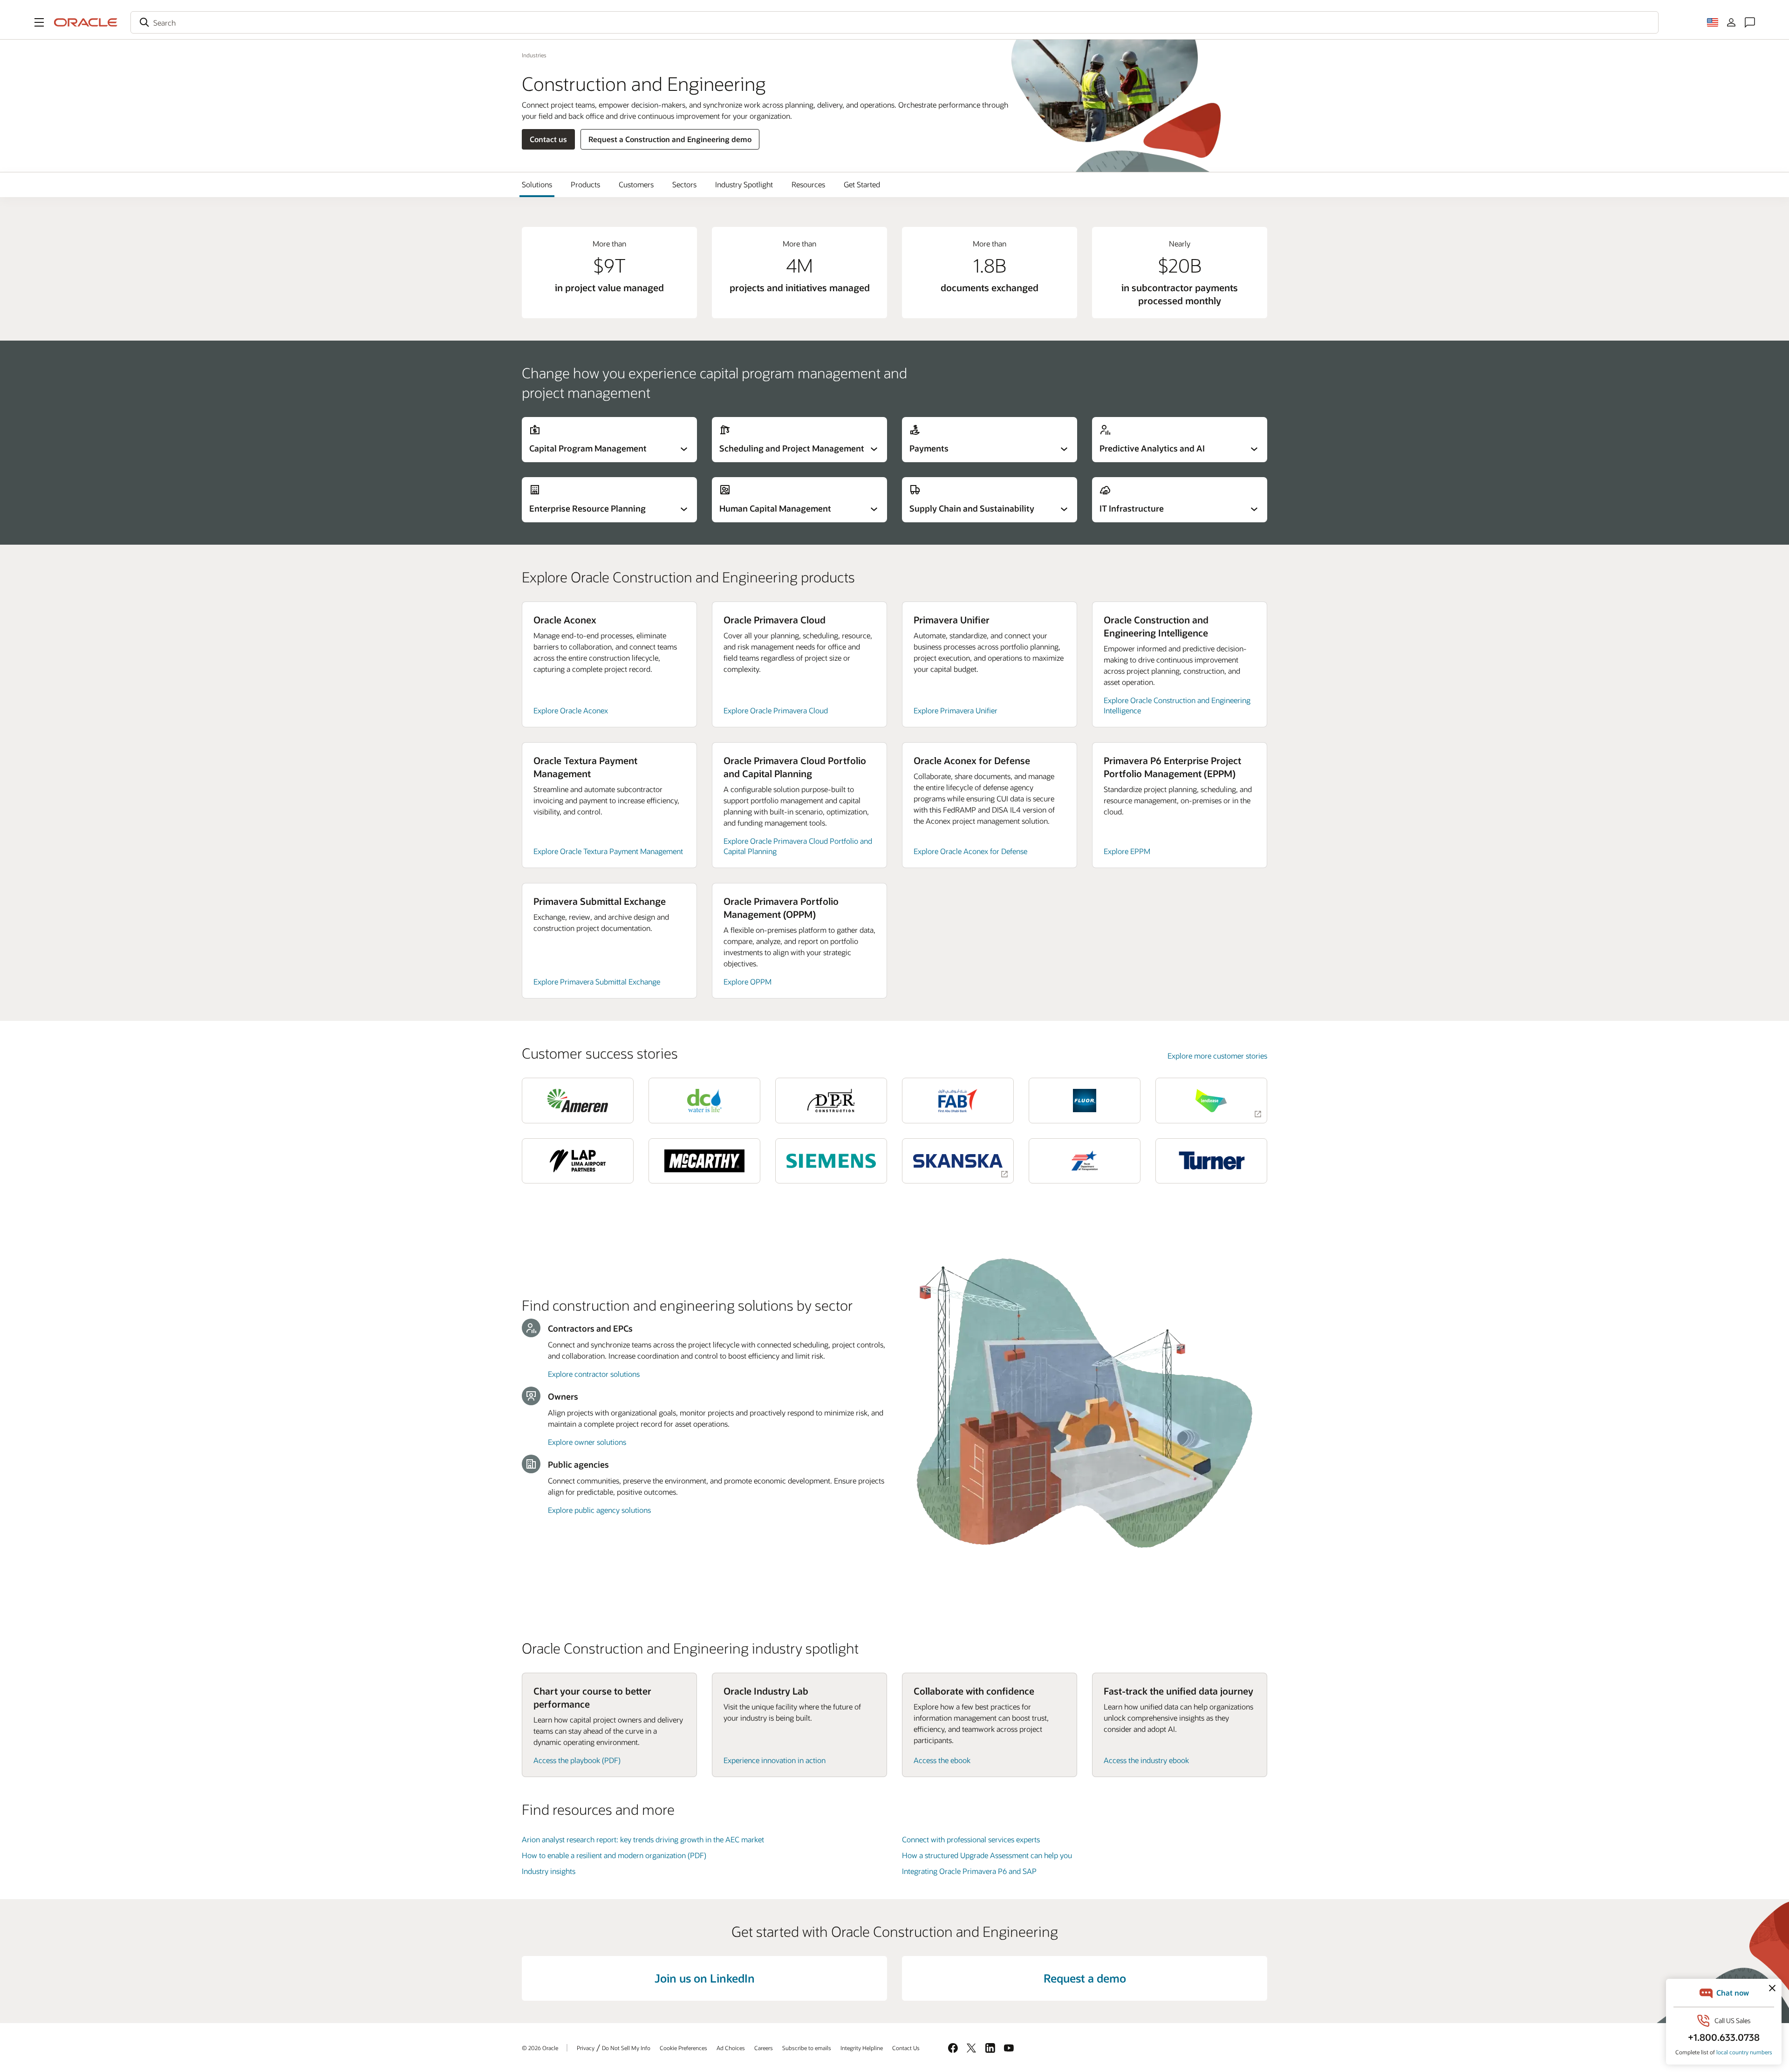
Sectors (684, 184)
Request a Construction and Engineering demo (670, 139)
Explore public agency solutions (599, 1510)
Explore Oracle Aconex (571, 710)
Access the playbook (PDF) (577, 1760)
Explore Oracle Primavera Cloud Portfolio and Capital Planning (798, 846)
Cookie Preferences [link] (683, 2048)
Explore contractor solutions (594, 1374)
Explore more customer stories (1217, 1056)
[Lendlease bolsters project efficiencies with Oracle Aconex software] (1211, 1100)
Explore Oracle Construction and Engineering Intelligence (1177, 705)
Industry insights (549, 1871)
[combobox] (894, 22)
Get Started (862, 184)
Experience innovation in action (775, 1760)
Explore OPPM (748, 981)
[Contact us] (1750, 22)
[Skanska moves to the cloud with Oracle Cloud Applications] (958, 1161)
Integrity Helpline (862, 2048)
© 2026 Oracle (540, 2048)
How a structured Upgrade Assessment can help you (987, 1855)
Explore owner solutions (587, 1442)
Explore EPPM (1127, 851)
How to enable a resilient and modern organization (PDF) (614, 1855)
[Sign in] (1731, 22)
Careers (764, 2048)
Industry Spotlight (744, 184)
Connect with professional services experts (971, 1839)
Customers (636, 184)
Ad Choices (731, 2048)
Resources (808, 184)
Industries (534, 55)
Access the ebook (942, 1760)
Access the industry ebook (1146, 1760)
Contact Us (906, 2048)
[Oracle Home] (86, 22)
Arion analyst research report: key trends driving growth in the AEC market (643, 1839)
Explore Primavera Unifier (956, 710)
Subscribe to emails (807, 2048)
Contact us (548, 139)
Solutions (537, 184)
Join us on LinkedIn (705, 1978)
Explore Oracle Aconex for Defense (970, 851)
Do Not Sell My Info (626, 2048)
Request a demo (1085, 1978)
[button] (39, 22)
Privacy (586, 2048)
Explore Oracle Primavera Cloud (776, 710)
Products (585, 184)
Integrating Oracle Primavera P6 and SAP (969, 1871)
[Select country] (1713, 22)
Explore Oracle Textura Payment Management (608, 851)
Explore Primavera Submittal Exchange (597, 981)
